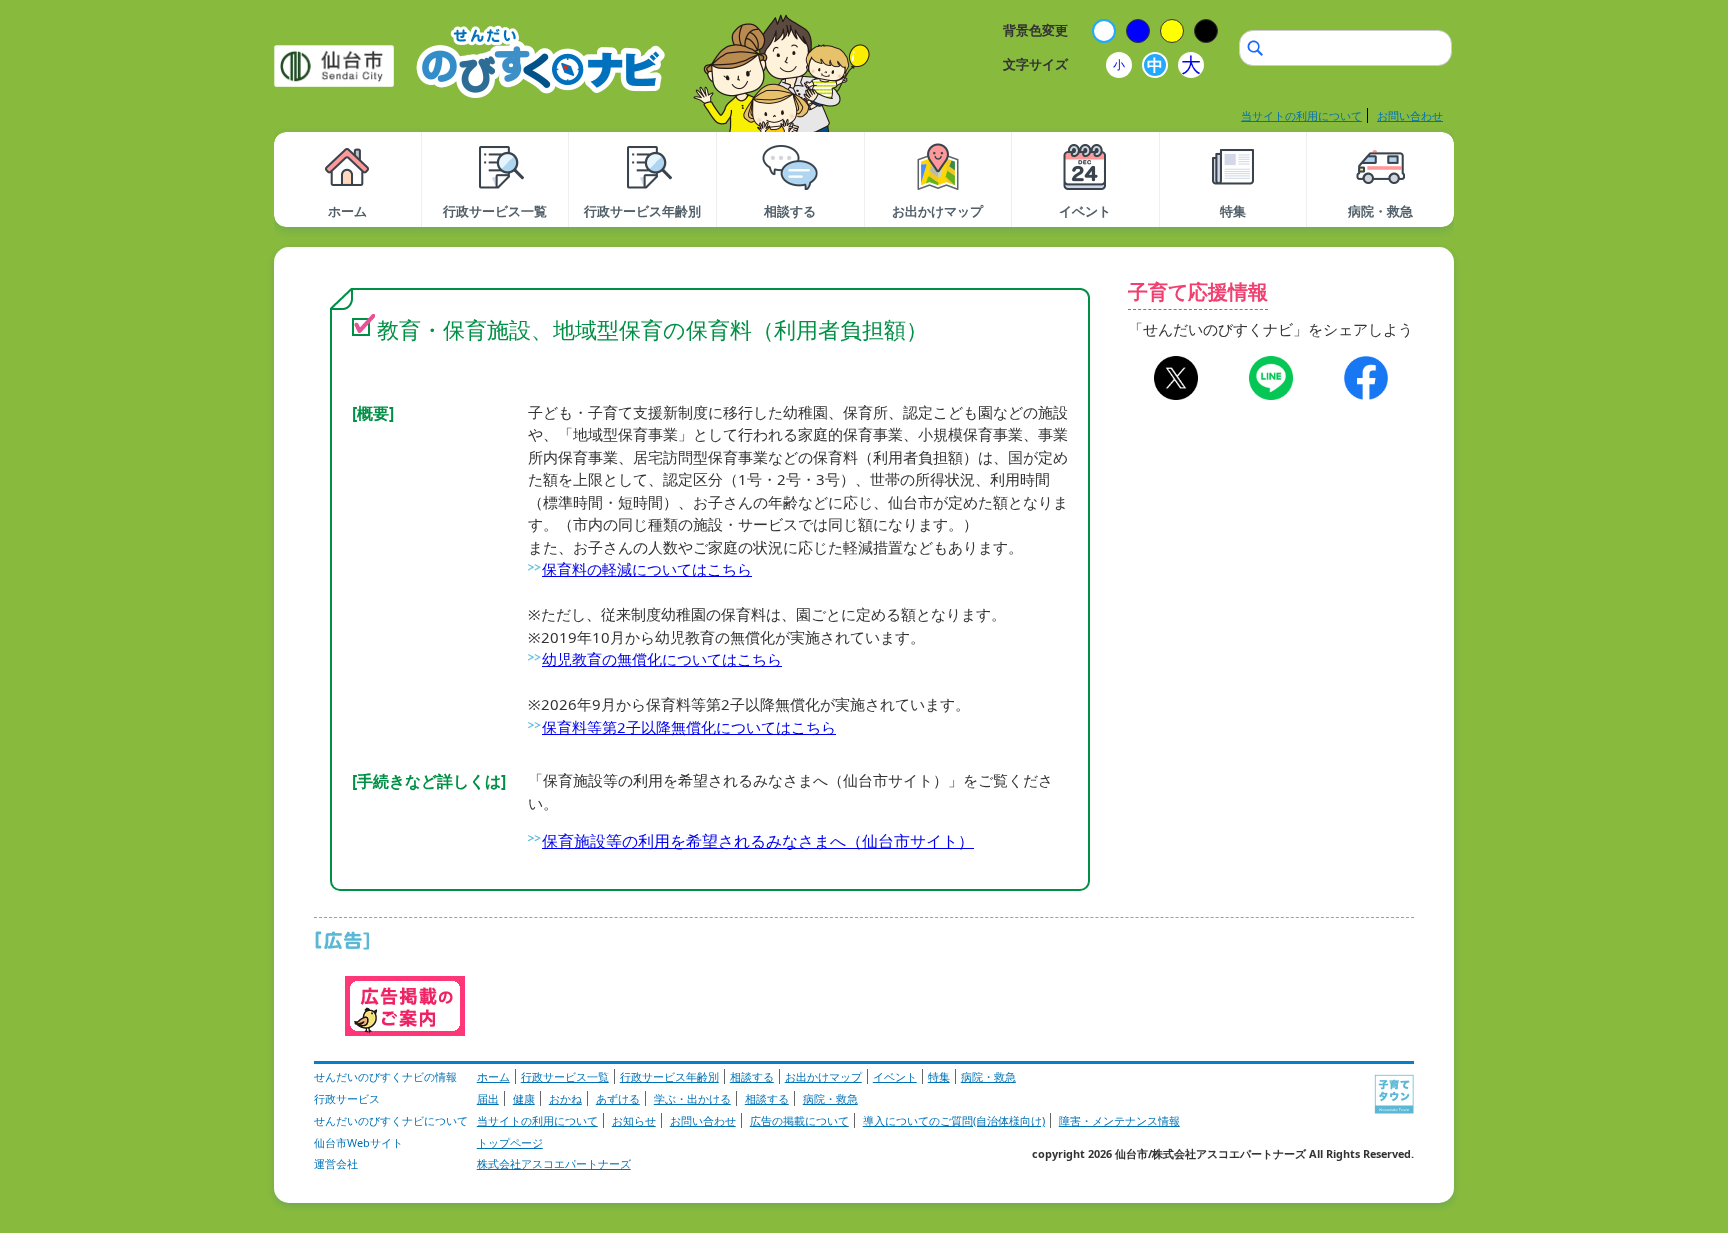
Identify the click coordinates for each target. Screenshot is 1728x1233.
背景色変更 (1035, 30)
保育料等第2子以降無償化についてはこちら (689, 727)
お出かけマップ (823, 1076)
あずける (618, 1098)
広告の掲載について (799, 1120)
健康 (524, 1098)
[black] (1206, 31)
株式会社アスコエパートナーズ (554, 1163)
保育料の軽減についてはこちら (647, 569)
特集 (939, 1076)
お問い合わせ (1410, 115)
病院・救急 (988, 1076)
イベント (895, 1076)
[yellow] (1172, 31)
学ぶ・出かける (692, 1098)
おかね (565, 1098)
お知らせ (634, 1120)
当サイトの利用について (1301, 115)
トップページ (510, 1142)
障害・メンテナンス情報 (1119, 1120)
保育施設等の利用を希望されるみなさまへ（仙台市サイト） (758, 841)
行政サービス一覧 (565, 1076)
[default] (1104, 31)
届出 (488, 1098)
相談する (752, 1076)
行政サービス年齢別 (669, 1076)
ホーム (493, 1076)
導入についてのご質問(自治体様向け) (954, 1120)
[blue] (1138, 31)
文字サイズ (1035, 64)
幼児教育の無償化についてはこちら (662, 659)
